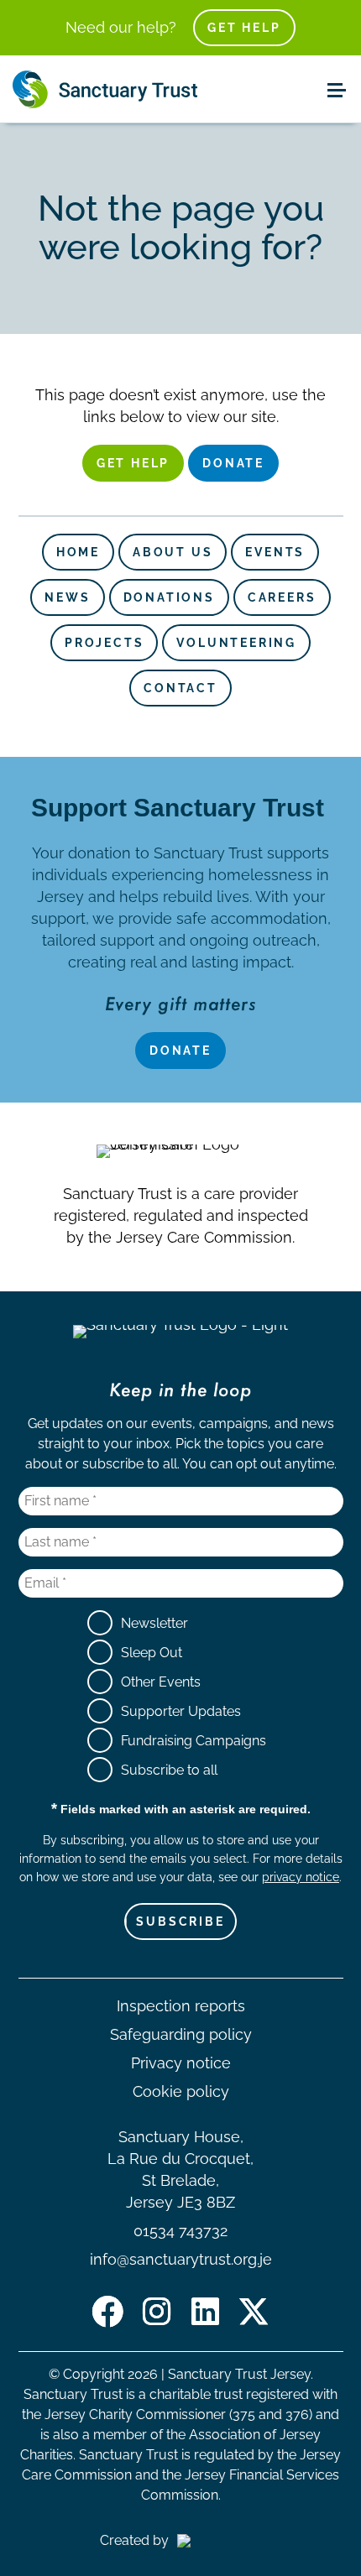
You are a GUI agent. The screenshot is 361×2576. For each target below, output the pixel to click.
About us (173, 552)
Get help (133, 463)
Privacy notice (181, 2063)
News (67, 597)
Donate (233, 463)
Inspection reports (181, 2006)
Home (78, 552)
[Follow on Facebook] (107, 2312)
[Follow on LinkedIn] (205, 2312)
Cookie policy (181, 2091)
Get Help (244, 28)
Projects (104, 643)
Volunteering (236, 643)
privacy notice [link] (301, 1877)
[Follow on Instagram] (156, 2312)
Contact (180, 688)
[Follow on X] (254, 2312)
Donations (169, 597)
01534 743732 (180, 2231)
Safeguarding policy (181, 2034)
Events (275, 552)
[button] (336, 89)
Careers (282, 597)
